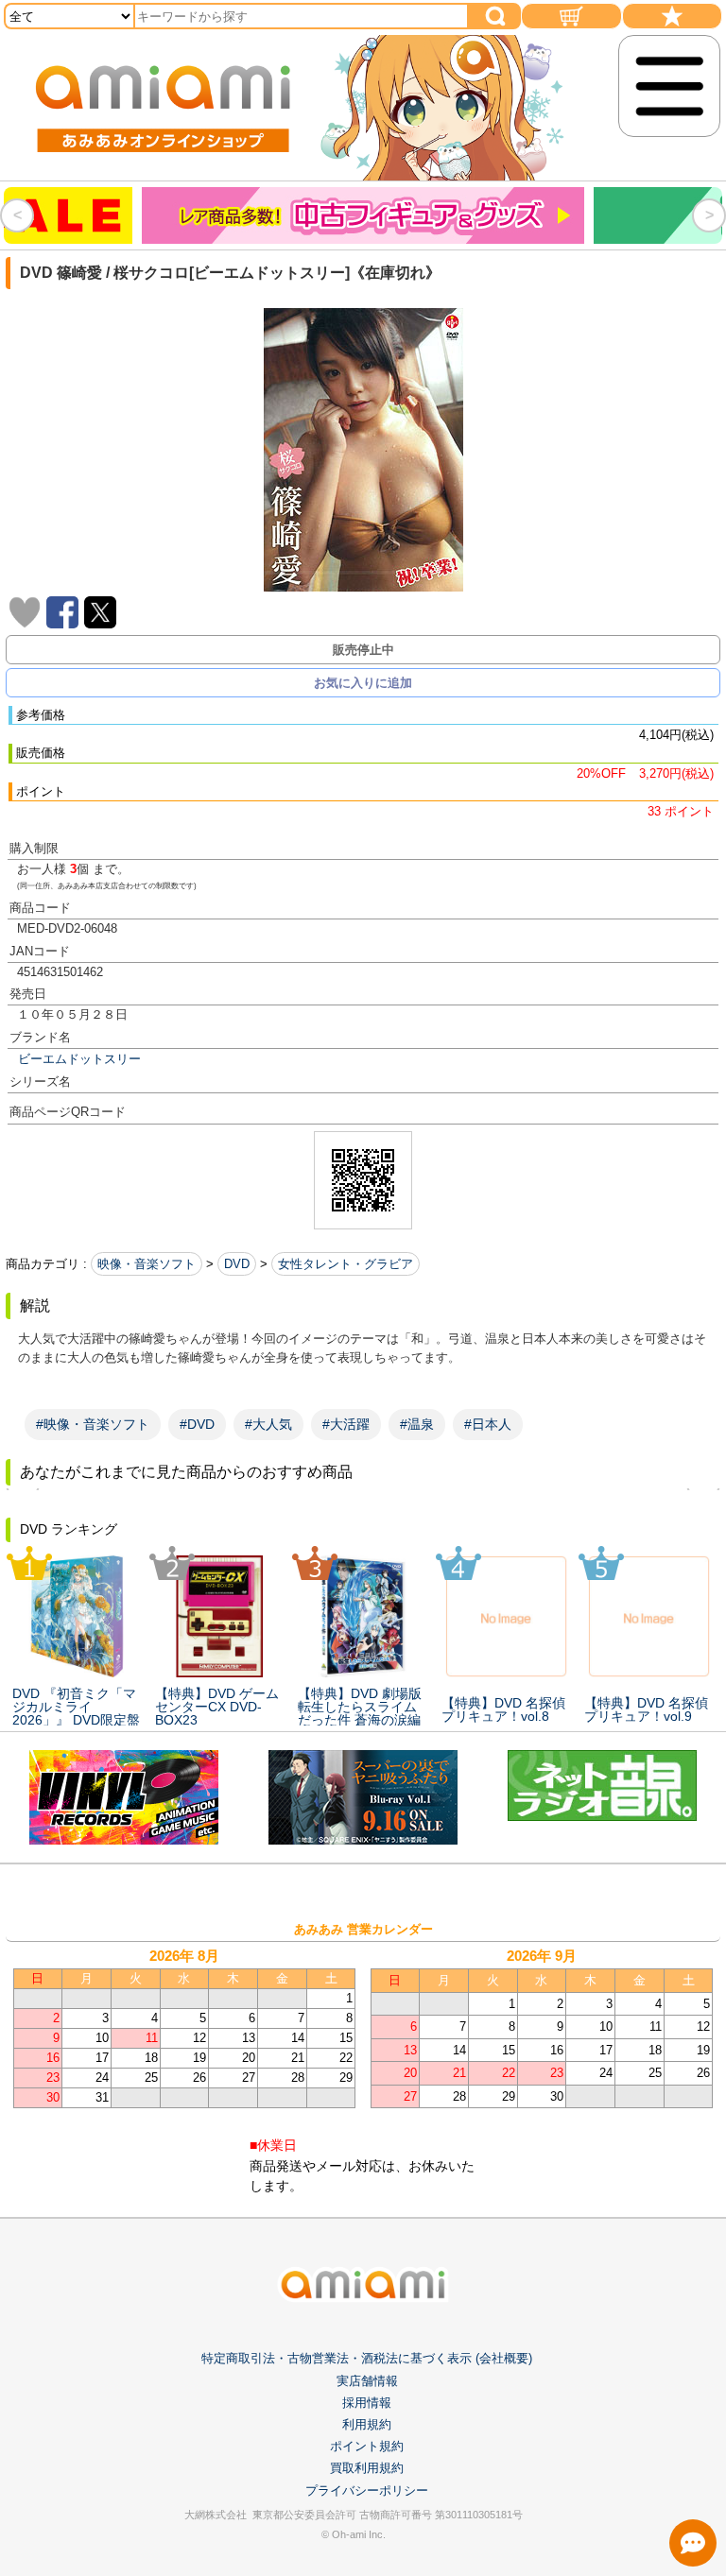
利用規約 (367, 2424)
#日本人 (488, 1424)
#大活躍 (346, 1424)
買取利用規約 (367, 2468)
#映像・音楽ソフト (93, 1424)
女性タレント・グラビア (346, 1264)
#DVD (197, 1424)
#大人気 (268, 1424)
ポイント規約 (367, 2446)
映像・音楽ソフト (147, 1264)
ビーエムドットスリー (79, 1059)
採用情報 (367, 2403)
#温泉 (417, 1424)
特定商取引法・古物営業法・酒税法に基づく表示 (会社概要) (367, 2358)
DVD (237, 1264)
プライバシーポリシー (367, 2490)
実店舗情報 (367, 2381)
